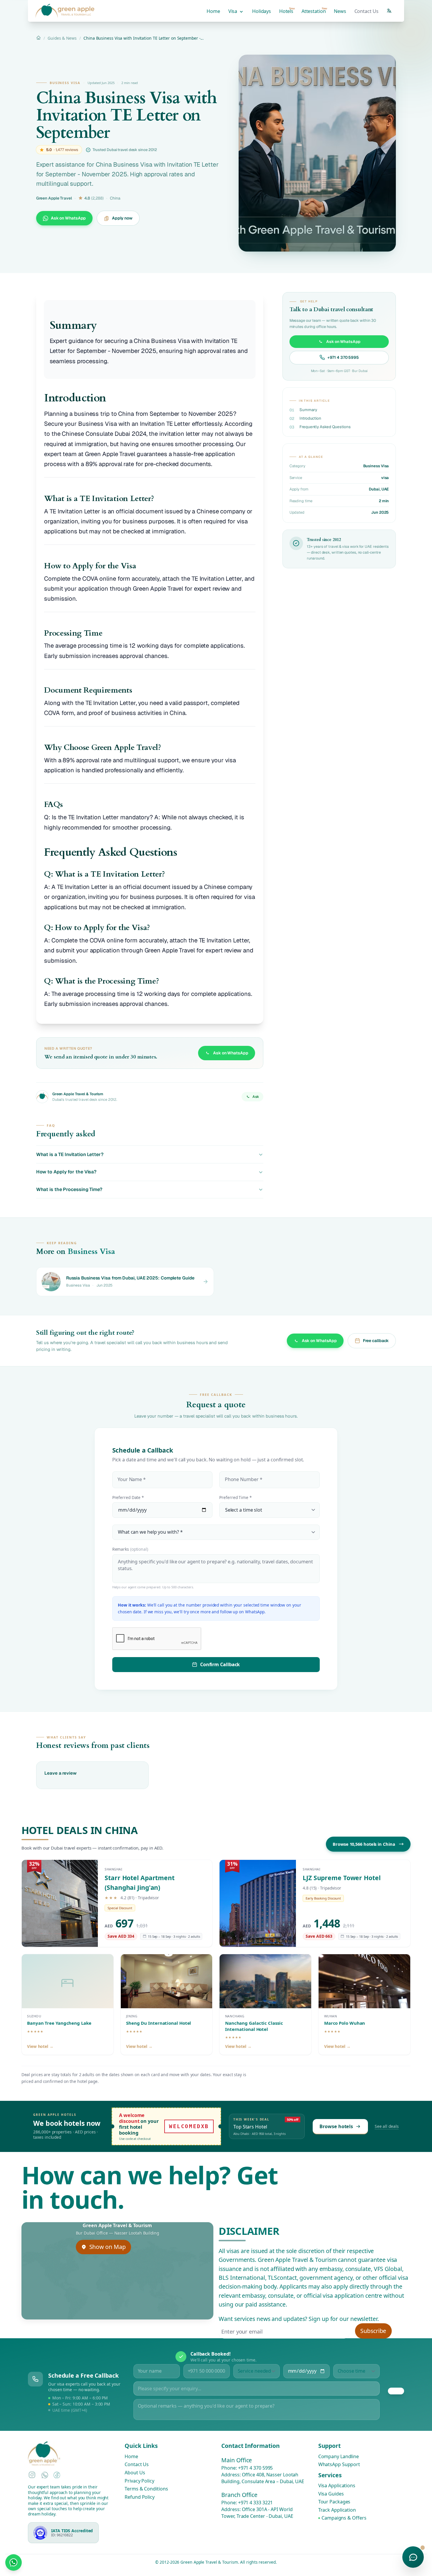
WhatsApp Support (339, 2465)
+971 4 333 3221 (256, 2503)
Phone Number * (244, 1479)
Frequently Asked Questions (325, 427)
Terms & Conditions (146, 2489)
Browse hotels (336, 2126)
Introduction (310, 418)
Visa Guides (331, 2494)
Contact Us (366, 11)
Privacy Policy (139, 2481)
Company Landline (339, 2456)
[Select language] (389, 11)
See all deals (387, 2126)
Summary (308, 410)
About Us (135, 2473)
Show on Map (108, 2247)
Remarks (130, 1549)
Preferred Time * (236, 1498)
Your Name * (132, 1479)
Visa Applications (337, 2486)
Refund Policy (140, 2497)
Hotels (287, 10)
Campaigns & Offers (344, 2518)
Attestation (314, 10)
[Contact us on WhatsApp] (13, 2562)
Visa (233, 11)
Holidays (262, 11)
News (340, 11)
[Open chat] (413, 2557)
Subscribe (373, 2331)
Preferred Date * (128, 1498)
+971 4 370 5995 (256, 2468)
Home (213, 11)
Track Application (337, 2510)
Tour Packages (334, 2502)
